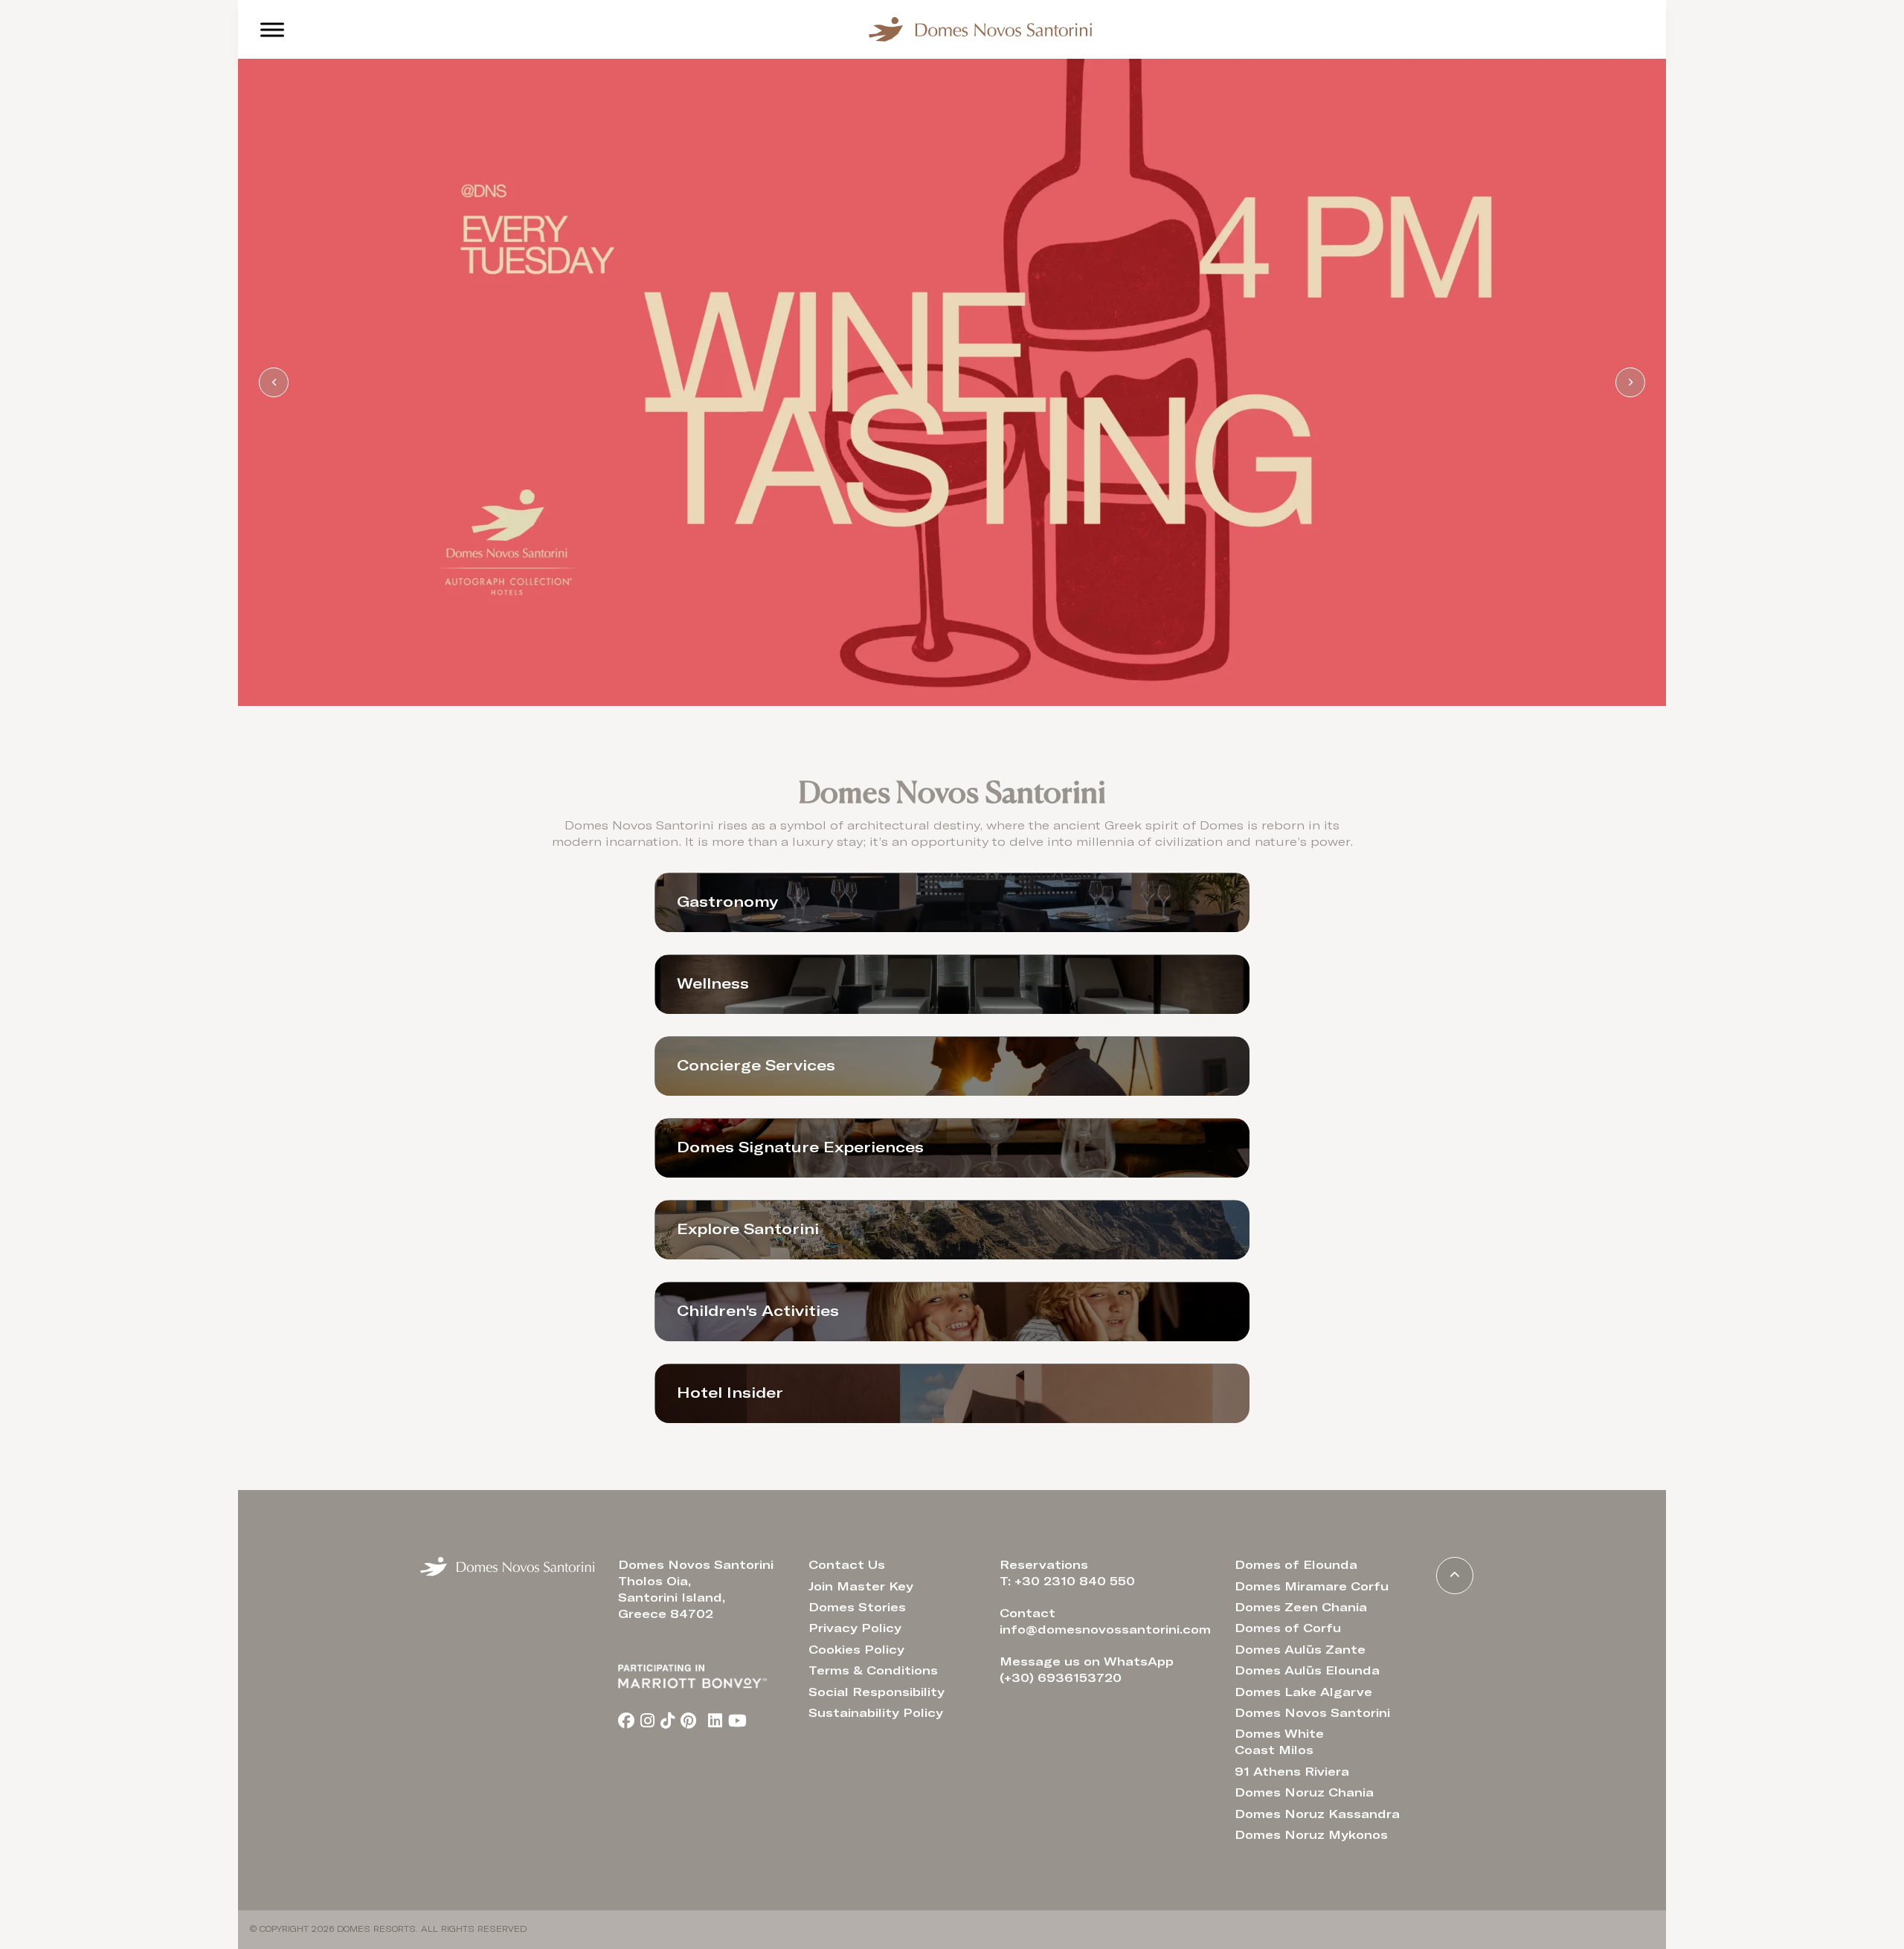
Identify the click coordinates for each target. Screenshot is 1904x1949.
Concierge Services (756, 1066)
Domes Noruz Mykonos (1311, 1835)
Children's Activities (758, 1311)
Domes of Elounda (1296, 1565)
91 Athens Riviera (1292, 1772)
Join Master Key (861, 1587)
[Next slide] (1630, 382)
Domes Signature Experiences (800, 1148)
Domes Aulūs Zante (1300, 1650)
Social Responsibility (877, 1692)
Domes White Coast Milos (1279, 1742)
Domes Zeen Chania (1301, 1608)
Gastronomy (727, 902)
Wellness (713, 984)
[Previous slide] (274, 382)
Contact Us (847, 1565)
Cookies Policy (856, 1650)
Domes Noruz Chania (1304, 1793)
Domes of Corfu (1288, 1628)
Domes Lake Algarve (1303, 1692)
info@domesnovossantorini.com (1105, 1630)
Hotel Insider (730, 1393)
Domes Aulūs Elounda (1307, 1671)
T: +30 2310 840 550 (1067, 1582)
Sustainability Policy (876, 1713)
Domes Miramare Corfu (1312, 1587)
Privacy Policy (855, 1628)
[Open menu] (272, 30)
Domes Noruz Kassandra (1317, 1814)
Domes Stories (857, 1608)
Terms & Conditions (873, 1671)
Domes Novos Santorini (1312, 1713)
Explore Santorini (748, 1230)
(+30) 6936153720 (1061, 1678)
